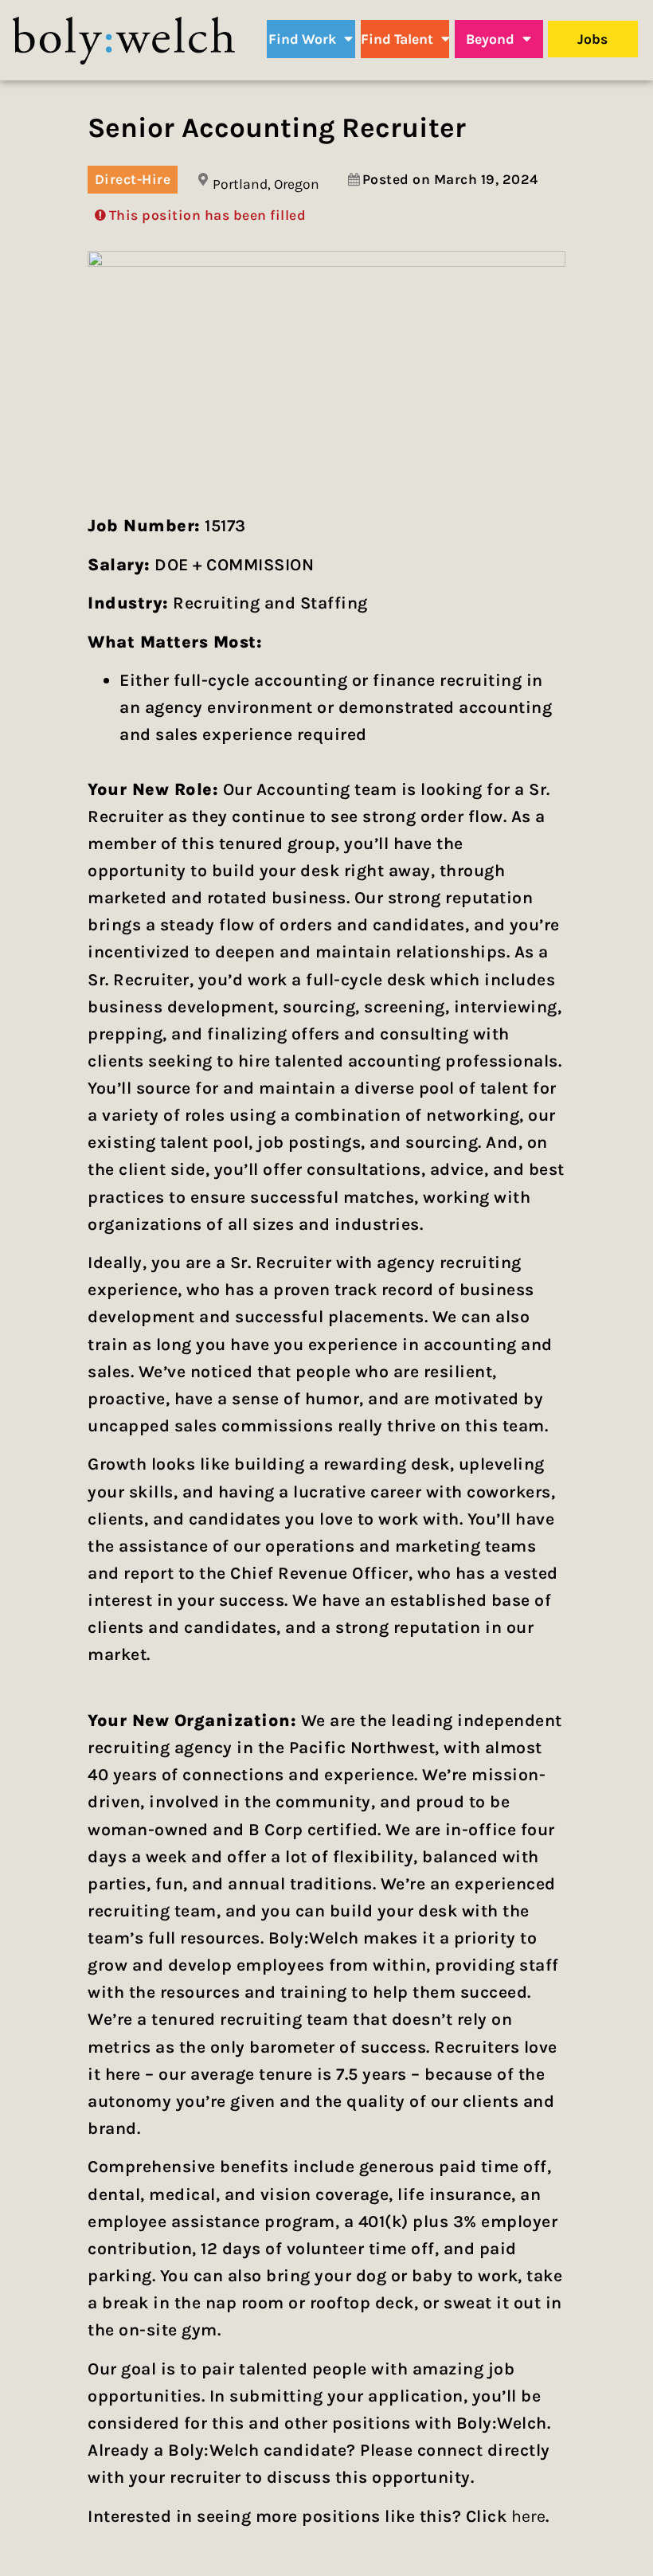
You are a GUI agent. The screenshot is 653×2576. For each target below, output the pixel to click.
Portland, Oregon (266, 184)
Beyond (490, 39)
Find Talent (397, 39)
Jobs (592, 39)
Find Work (302, 39)
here (528, 2516)
